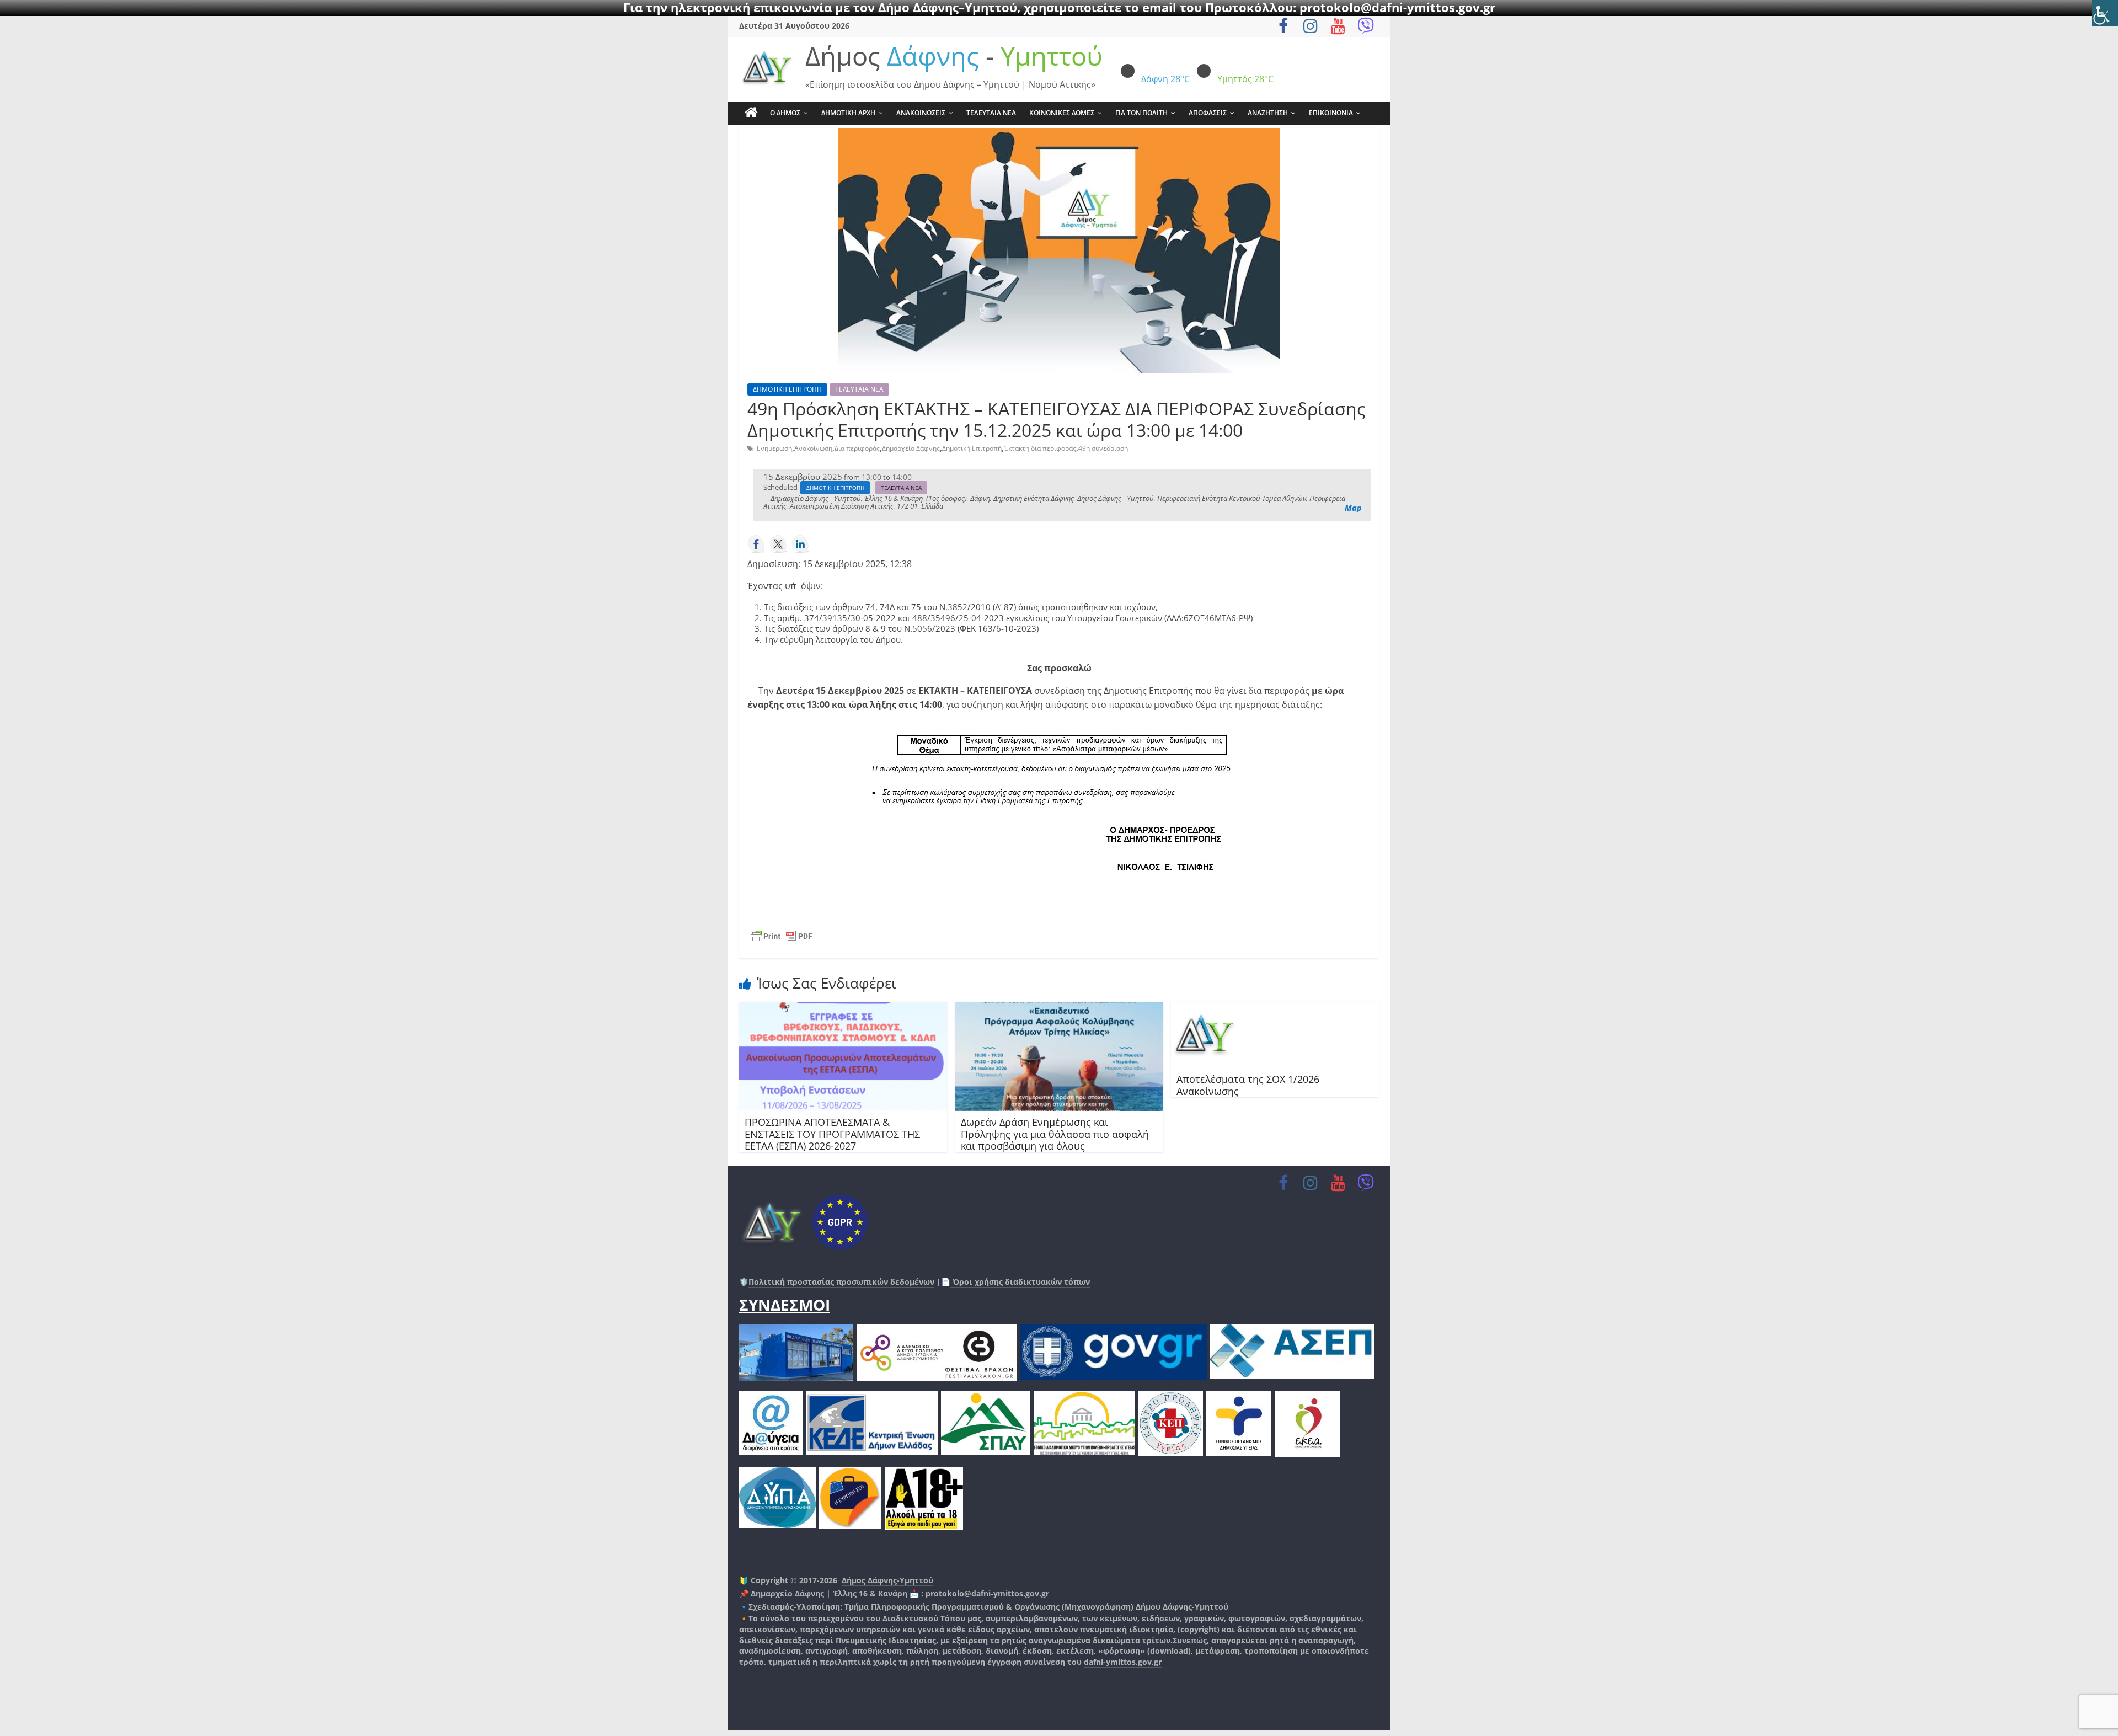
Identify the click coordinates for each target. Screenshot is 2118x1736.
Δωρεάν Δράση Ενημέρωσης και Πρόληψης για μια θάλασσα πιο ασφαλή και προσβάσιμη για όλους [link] (1055, 1134)
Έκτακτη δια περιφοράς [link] (1040, 448)
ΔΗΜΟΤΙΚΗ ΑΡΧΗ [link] (848, 113)
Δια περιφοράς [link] (857, 448)
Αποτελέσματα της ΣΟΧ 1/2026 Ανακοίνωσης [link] (1248, 1085)
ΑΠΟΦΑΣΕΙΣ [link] (1208, 113)
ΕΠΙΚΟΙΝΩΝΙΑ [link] (1331, 113)
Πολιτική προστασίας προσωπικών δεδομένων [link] (841, 1282)
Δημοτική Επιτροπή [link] (972, 448)
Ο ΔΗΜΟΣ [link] (785, 113)
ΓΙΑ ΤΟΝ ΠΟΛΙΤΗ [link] (1141, 113)
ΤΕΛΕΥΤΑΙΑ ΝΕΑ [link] (991, 113)
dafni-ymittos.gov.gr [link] (1123, 1662)
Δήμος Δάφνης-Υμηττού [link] (887, 1580)
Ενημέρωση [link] (774, 448)
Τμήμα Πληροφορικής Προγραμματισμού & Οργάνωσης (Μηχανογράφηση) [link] (989, 1607)
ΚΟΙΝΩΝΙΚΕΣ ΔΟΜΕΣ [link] (1062, 113)
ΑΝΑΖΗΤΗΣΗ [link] (1268, 113)
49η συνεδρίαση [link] (1103, 448)
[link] (2105, 13)
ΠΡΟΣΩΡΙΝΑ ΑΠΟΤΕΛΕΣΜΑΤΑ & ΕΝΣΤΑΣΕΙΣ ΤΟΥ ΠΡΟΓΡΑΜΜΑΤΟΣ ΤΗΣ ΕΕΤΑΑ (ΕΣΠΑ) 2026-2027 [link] (832, 1134)
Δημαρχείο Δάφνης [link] (911, 448)
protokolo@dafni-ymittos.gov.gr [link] (987, 1593)
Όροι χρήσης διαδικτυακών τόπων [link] (1020, 1282)
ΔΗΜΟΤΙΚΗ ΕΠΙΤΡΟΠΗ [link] (787, 389)
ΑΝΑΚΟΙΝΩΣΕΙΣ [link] (921, 113)
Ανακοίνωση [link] (813, 448)
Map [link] (1353, 508)
